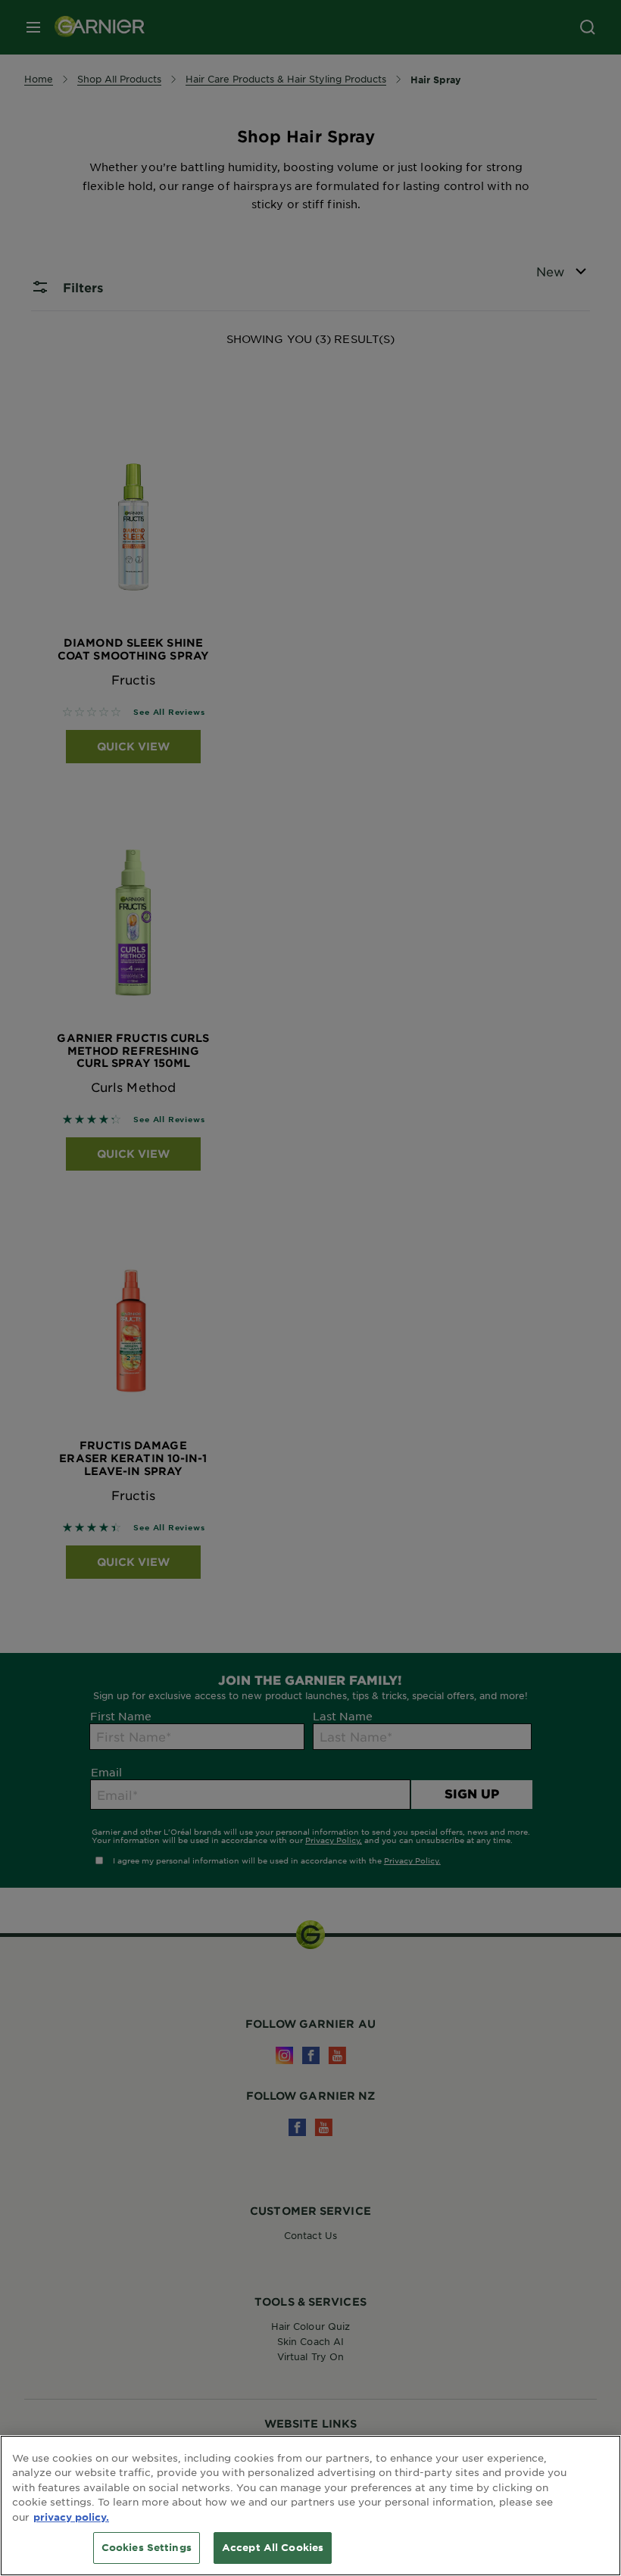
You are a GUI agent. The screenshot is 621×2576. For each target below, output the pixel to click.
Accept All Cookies (273, 2547)
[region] (310, 2506)
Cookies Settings (147, 2547)
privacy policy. (71, 2517)
